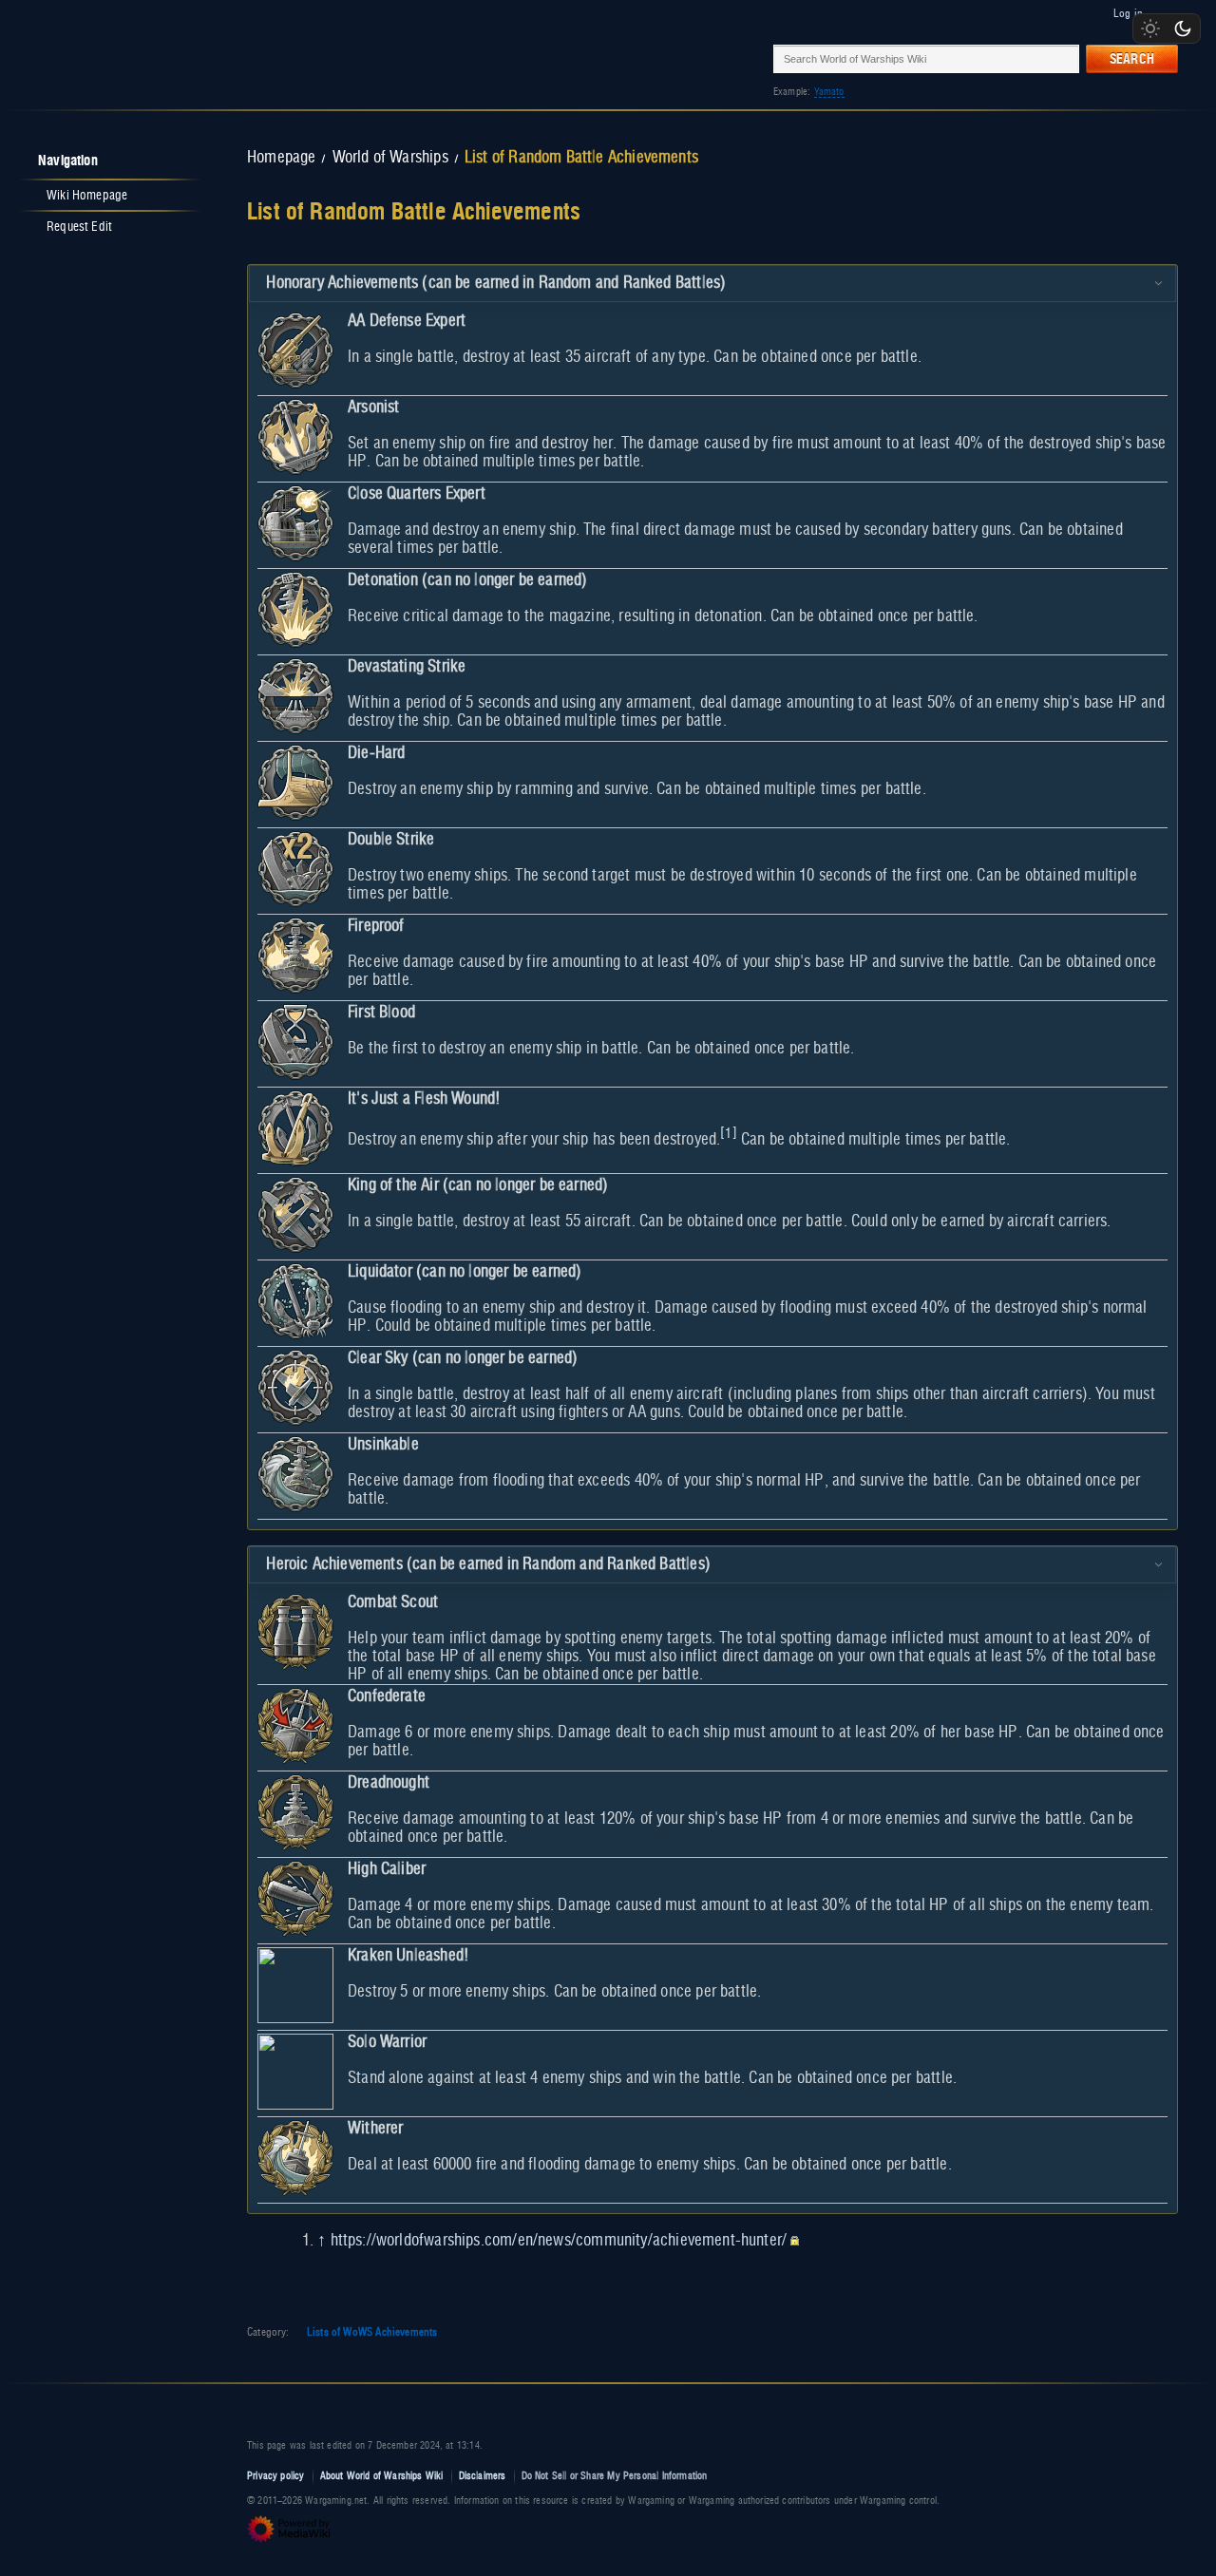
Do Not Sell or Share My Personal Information (615, 2476)
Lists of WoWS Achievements (372, 2332)
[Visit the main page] (106, 58)
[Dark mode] (1183, 28)
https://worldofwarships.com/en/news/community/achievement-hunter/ (559, 2241)
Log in (1128, 13)
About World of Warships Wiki (382, 2476)
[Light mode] (1150, 28)
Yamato (829, 92)
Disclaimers (483, 2476)
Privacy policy (276, 2476)
